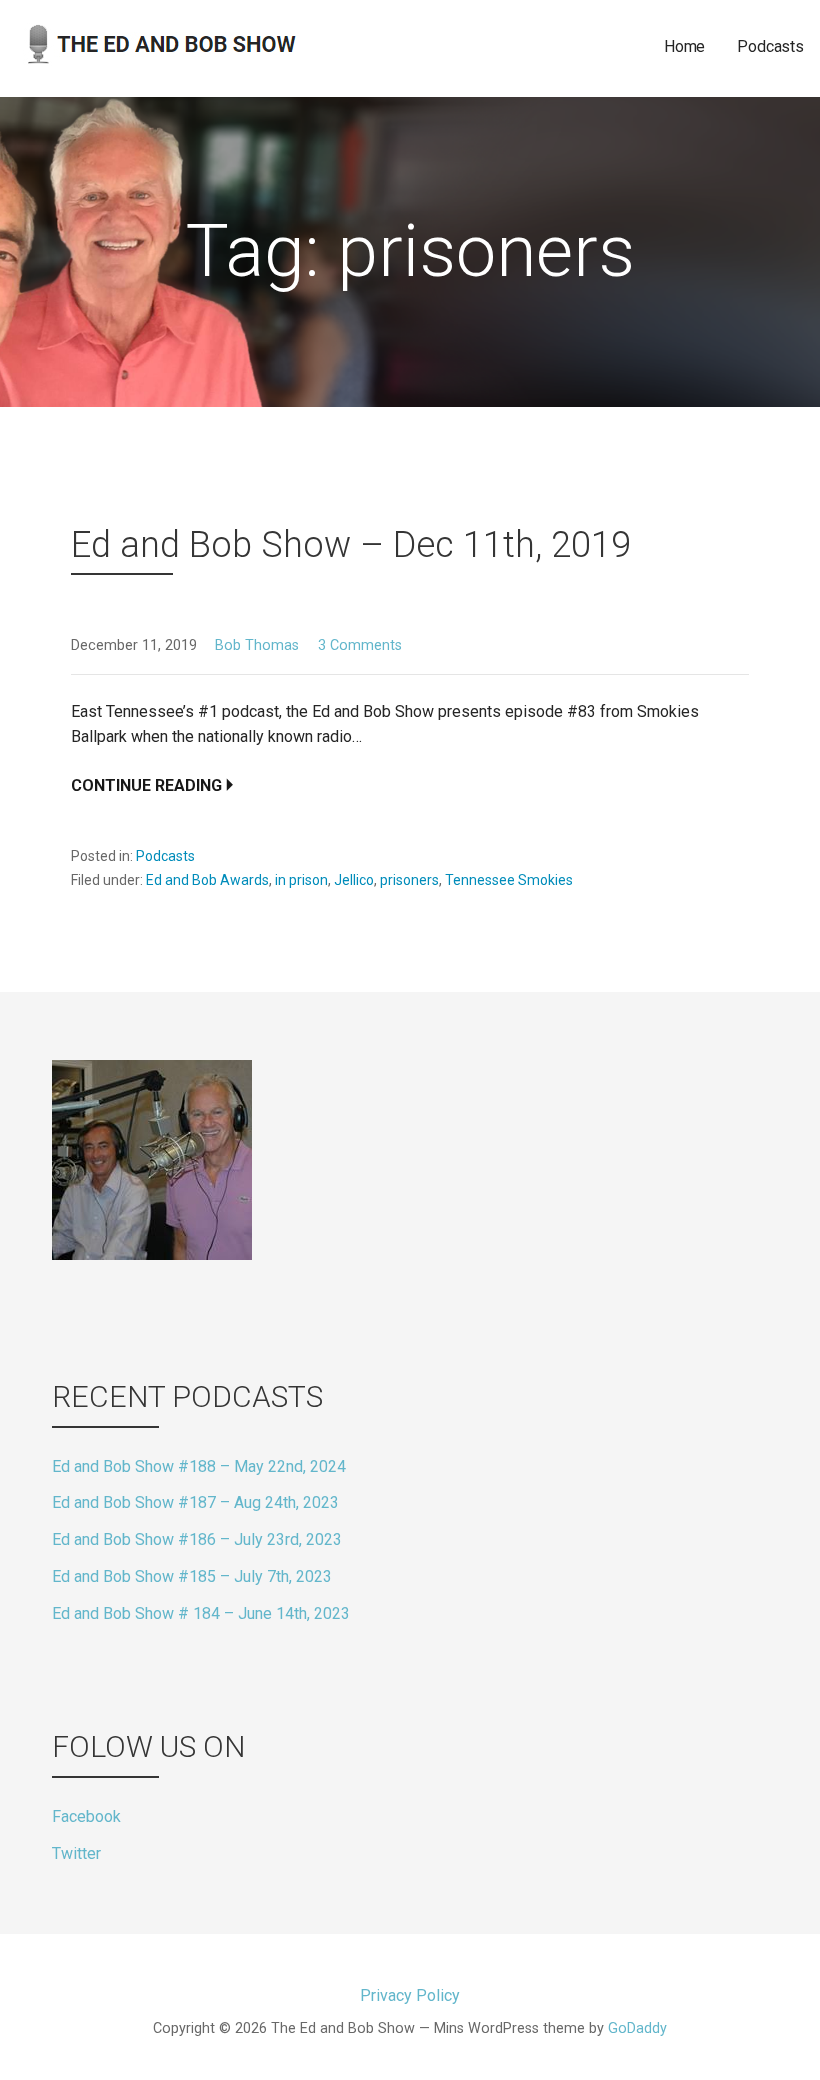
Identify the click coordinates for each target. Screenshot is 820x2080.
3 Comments (360, 645)
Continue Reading (146, 785)
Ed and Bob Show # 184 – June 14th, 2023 (201, 1613)
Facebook (86, 1816)
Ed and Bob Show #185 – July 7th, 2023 (192, 1576)
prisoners (409, 880)
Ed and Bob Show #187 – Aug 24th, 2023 (195, 1502)
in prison (301, 880)
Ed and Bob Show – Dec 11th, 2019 (351, 545)
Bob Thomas (257, 645)
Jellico (354, 880)
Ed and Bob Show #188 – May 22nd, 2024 (199, 1466)
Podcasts (770, 46)
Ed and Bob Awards (207, 880)
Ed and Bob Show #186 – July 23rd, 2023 (197, 1539)
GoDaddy (637, 2028)
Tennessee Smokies (509, 880)
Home (684, 46)
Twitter (76, 1853)
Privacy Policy (410, 1995)
